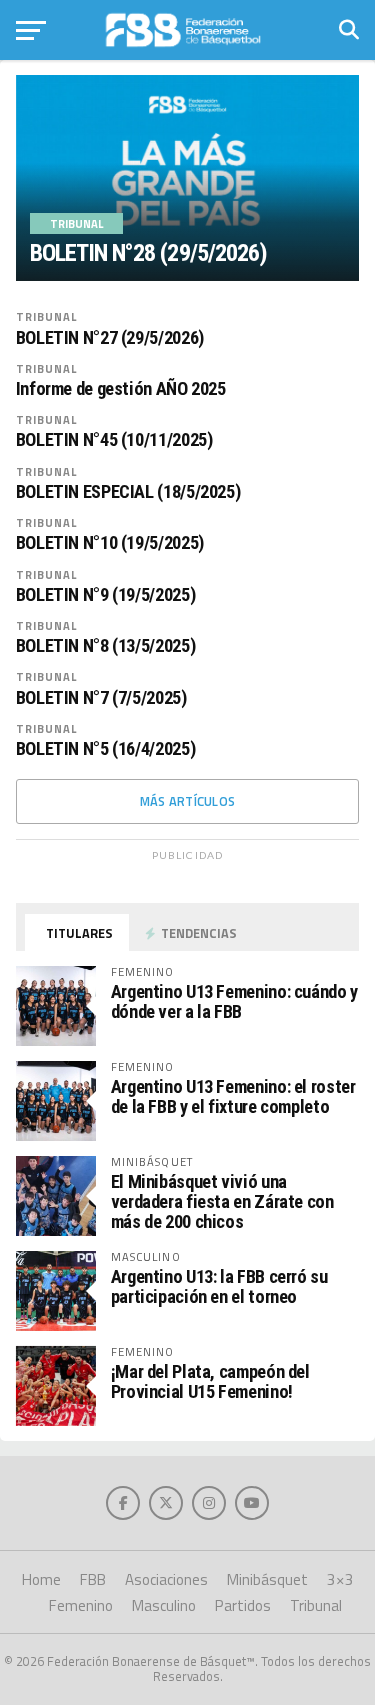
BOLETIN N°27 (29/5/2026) (110, 338)
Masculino (164, 1605)
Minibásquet (267, 1579)
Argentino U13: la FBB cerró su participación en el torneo (219, 1286)
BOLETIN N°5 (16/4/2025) (106, 749)
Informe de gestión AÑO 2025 (121, 389)
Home (41, 1579)
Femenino (81, 1605)
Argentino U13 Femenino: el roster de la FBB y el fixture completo (233, 1096)
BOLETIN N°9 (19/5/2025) (106, 595)
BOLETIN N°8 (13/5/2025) (106, 646)
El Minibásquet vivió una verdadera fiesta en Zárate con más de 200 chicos (222, 1201)
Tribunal (47, 316)
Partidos (243, 1605)
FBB (93, 1579)
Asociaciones (166, 1579)
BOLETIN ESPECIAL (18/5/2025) (128, 492)
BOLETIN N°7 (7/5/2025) (101, 698)
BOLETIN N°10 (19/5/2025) (110, 543)
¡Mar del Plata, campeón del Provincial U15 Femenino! (210, 1381)
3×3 (340, 1579)
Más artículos (187, 801)
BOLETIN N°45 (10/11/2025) (114, 440)
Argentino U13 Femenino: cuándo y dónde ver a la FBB (234, 1001)
